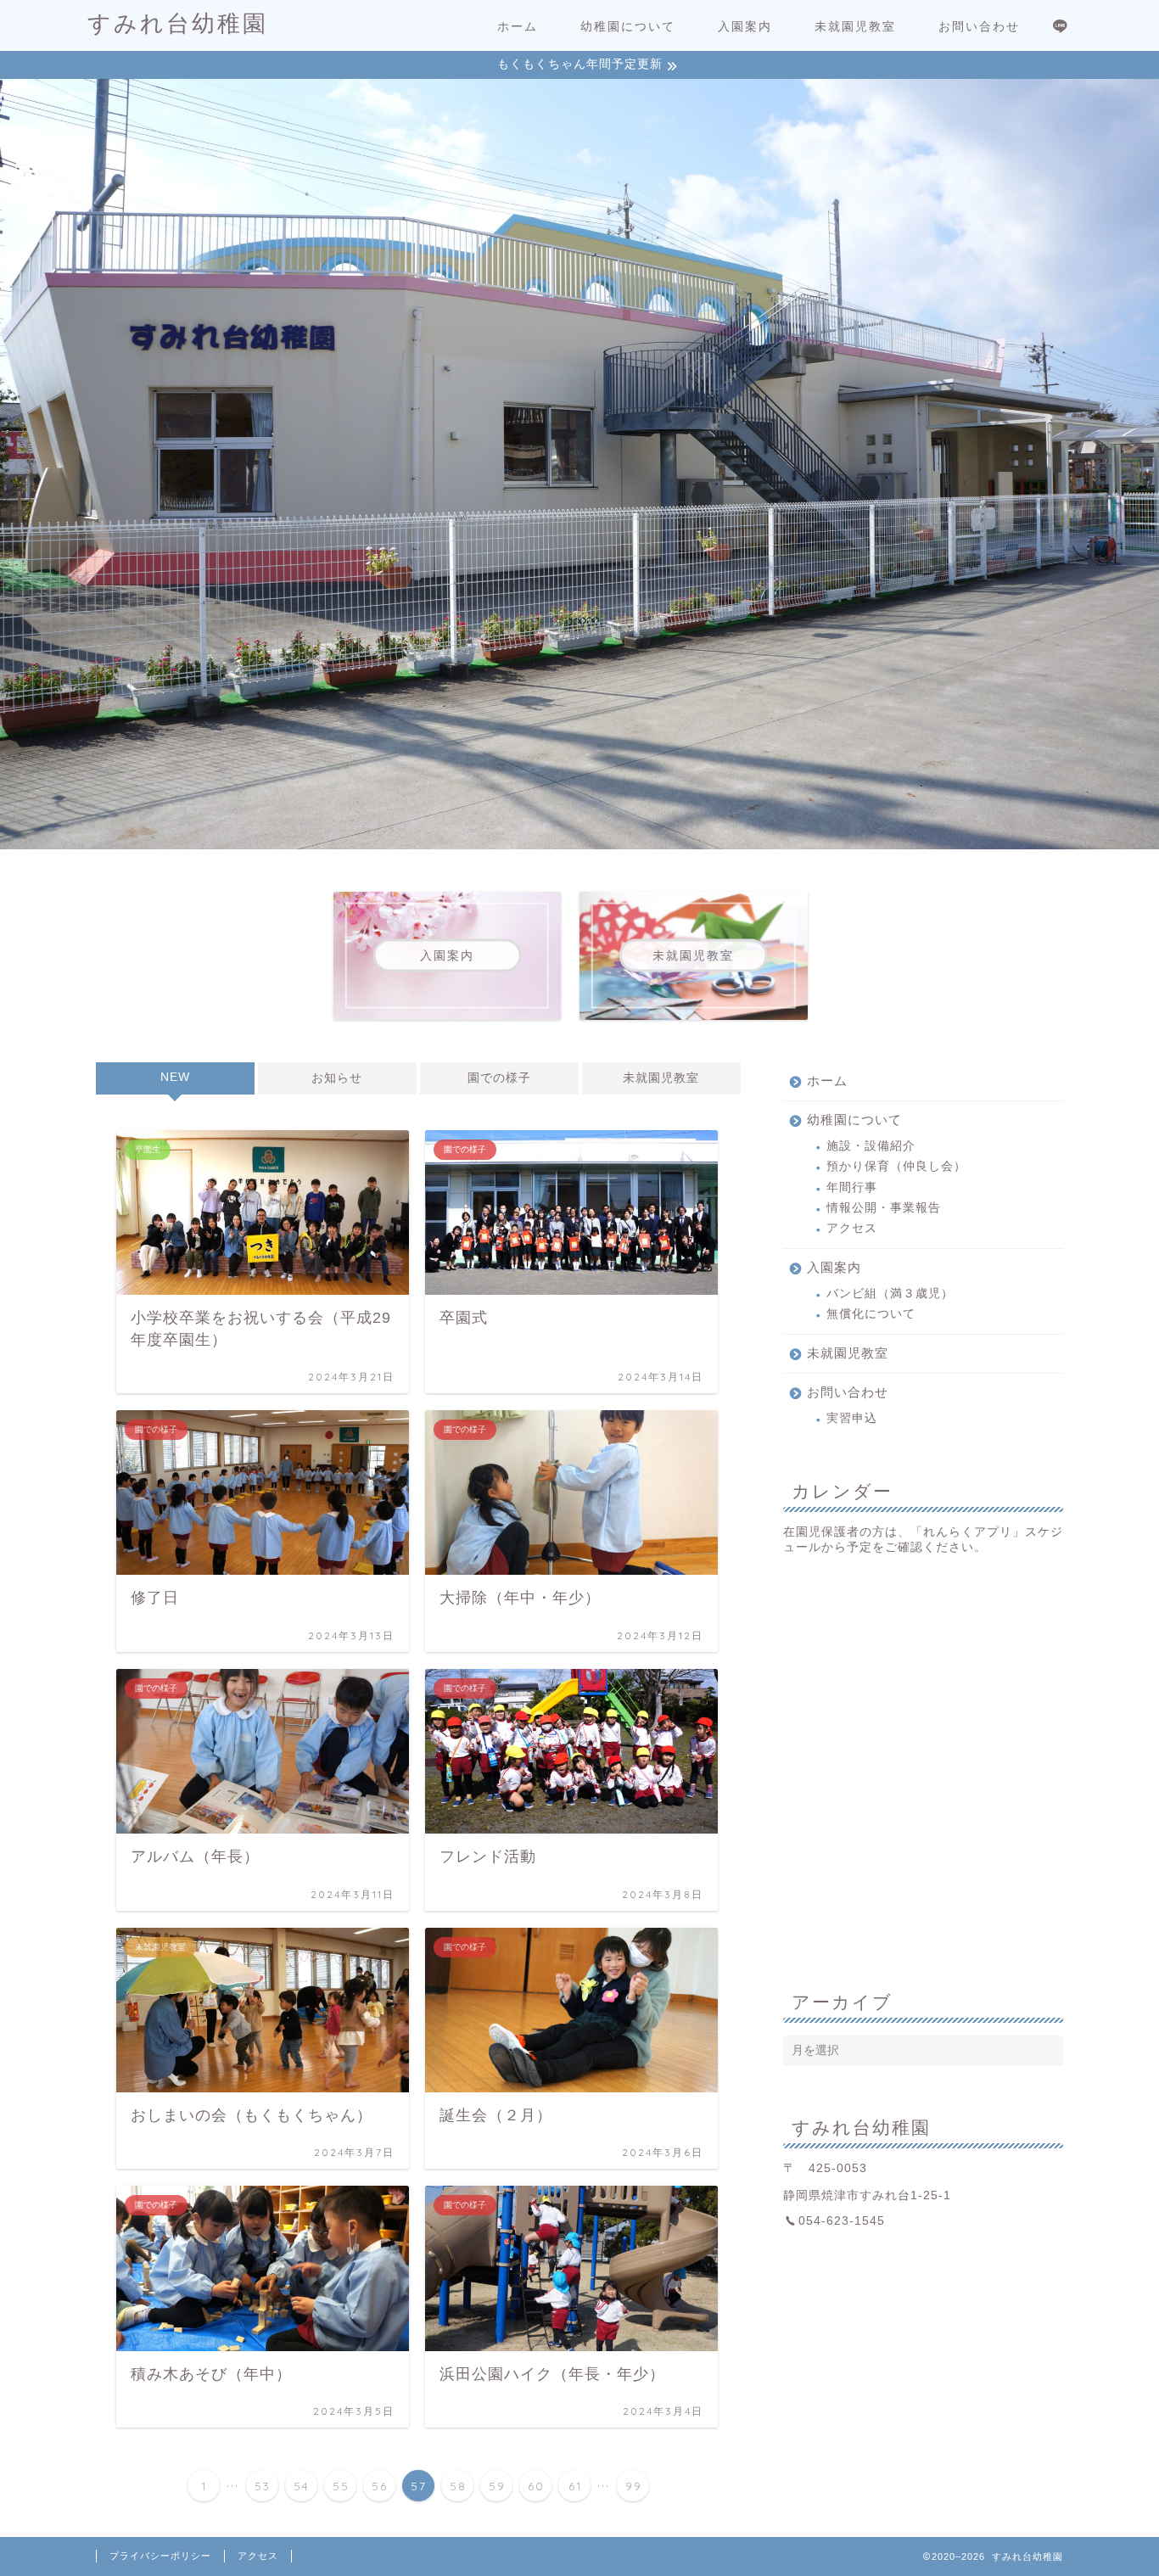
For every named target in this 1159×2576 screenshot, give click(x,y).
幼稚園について (628, 26)
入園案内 (745, 26)
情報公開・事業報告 (884, 1208)
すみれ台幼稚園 (178, 23)
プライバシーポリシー (160, 2556)
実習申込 (852, 1418)
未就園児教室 (855, 26)
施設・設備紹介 (871, 1146)
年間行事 (852, 1187)
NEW (175, 1077)
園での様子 (499, 1078)
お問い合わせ (979, 26)
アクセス (852, 1228)
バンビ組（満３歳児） (890, 1294)
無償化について (871, 1314)
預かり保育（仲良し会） (896, 1166)
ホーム (518, 26)
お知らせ (337, 1078)
